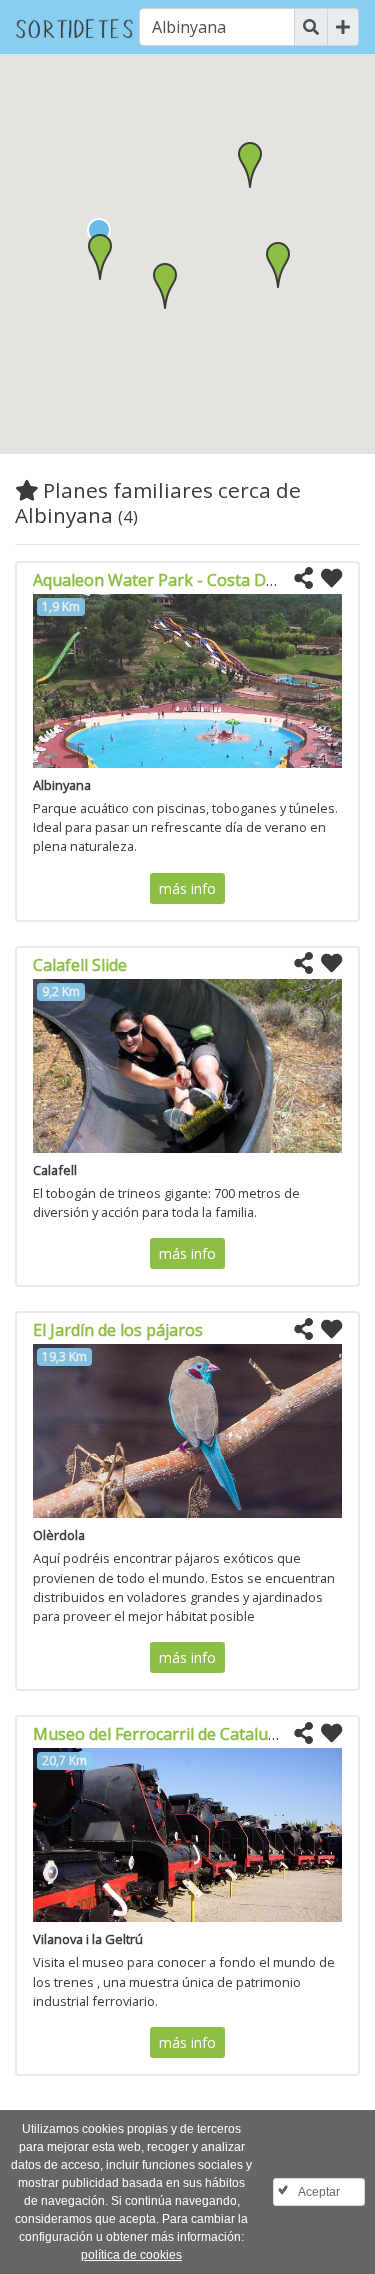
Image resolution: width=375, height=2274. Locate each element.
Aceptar (319, 2192)
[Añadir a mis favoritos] (331, 579)
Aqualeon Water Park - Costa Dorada (171, 580)
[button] (100, 257)
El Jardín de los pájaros (118, 1330)
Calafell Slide (80, 965)
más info (187, 888)
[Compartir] (303, 579)
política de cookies (131, 2255)
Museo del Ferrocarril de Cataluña (160, 1734)
